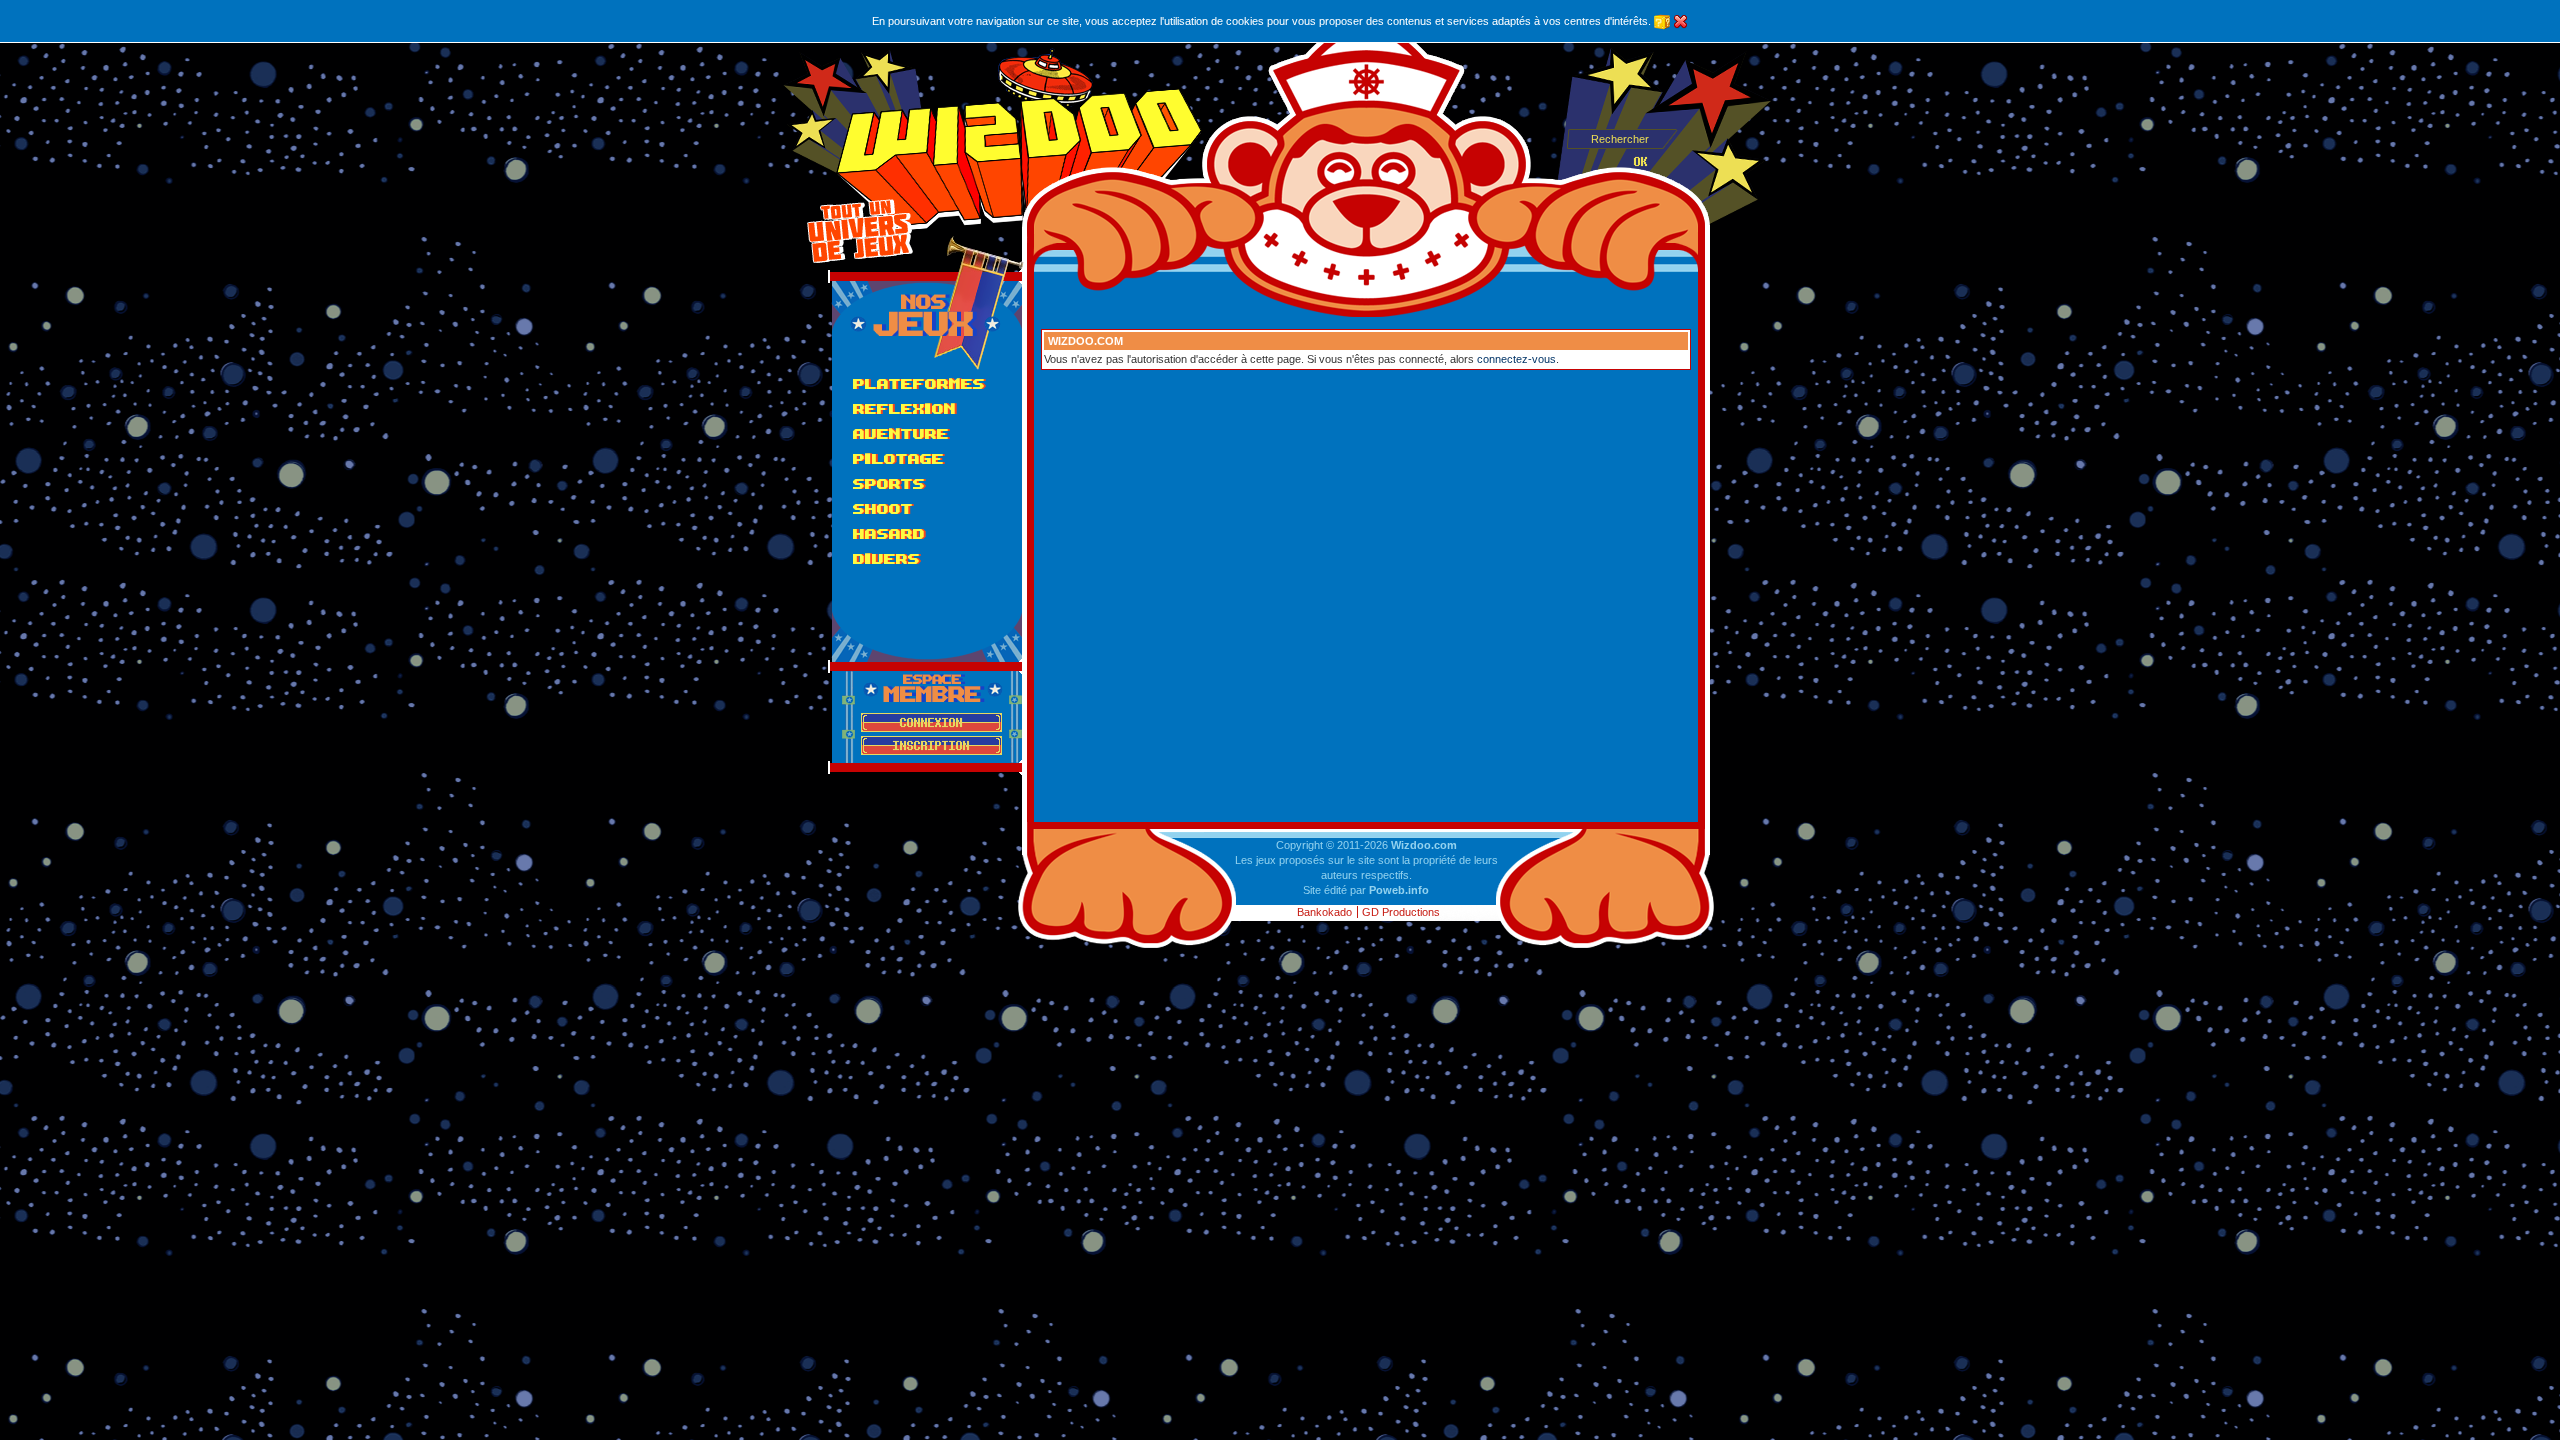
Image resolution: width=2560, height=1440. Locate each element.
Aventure (901, 433)
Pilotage (898, 458)
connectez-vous (1516, 359)
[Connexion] (931, 722)
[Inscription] (931, 745)
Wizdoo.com (1424, 845)
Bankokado (1324, 912)
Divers (886, 558)
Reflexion (904, 408)
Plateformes (919, 383)
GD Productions (1401, 912)
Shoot (883, 508)
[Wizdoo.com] (1019, 139)
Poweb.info (1399, 890)
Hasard (889, 533)
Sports (889, 483)
